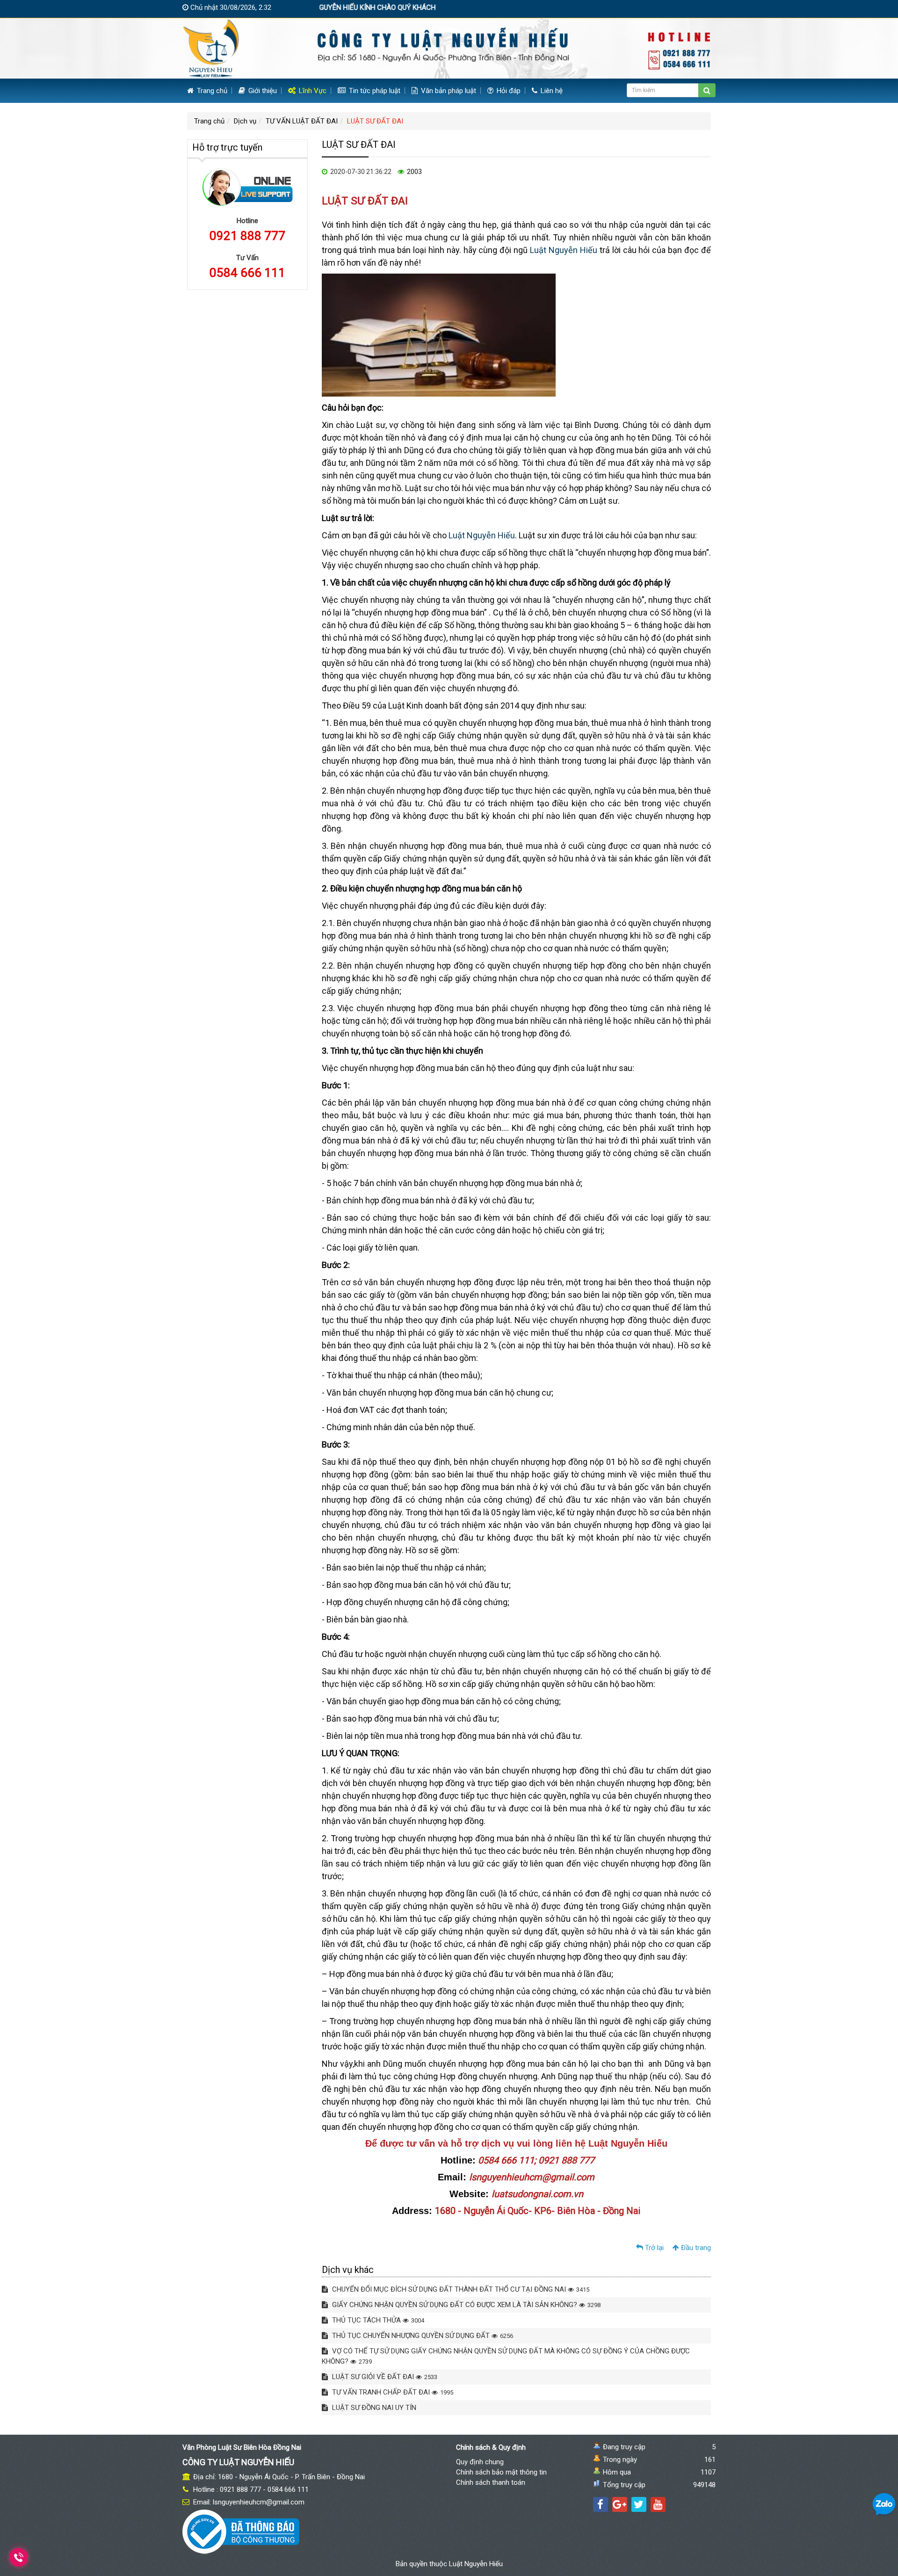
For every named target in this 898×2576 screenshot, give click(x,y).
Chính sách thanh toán (491, 2482)
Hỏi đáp (508, 91)
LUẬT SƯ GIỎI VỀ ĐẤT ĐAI (384, 2377)
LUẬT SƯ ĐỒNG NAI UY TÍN (373, 2408)
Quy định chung (480, 2462)
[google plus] (620, 2504)
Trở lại (653, 2248)
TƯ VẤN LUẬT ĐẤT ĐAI (302, 121)
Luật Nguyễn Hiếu (564, 250)
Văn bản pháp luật (448, 91)
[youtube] (658, 2504)
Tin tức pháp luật (374, 91)
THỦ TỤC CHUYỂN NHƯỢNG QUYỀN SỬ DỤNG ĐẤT (422, 2336)
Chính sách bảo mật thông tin (501, 2472)
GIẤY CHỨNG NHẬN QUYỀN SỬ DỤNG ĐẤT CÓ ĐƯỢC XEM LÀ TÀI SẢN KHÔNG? (465, 2305)
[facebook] (601, 2504)
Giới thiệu (262, 91)
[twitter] (639, 2504)
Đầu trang (695, 2248)
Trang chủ (211, 91)
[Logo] (449, 48)
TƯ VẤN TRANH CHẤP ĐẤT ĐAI (392, 2392)
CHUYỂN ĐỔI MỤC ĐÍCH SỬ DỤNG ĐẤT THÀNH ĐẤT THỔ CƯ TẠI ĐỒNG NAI (460, 2289)
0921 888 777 (247, 236)
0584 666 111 (247, 273)
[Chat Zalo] (884, 2504)
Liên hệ (551, 91)
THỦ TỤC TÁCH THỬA (377, 2320)
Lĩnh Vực (312, 91)
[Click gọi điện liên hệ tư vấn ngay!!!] (19, 2557)
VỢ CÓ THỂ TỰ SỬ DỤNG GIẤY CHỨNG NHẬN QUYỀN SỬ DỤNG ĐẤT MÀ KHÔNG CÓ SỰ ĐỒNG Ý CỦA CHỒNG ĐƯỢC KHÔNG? (506, 2356)
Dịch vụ (245, 121)
